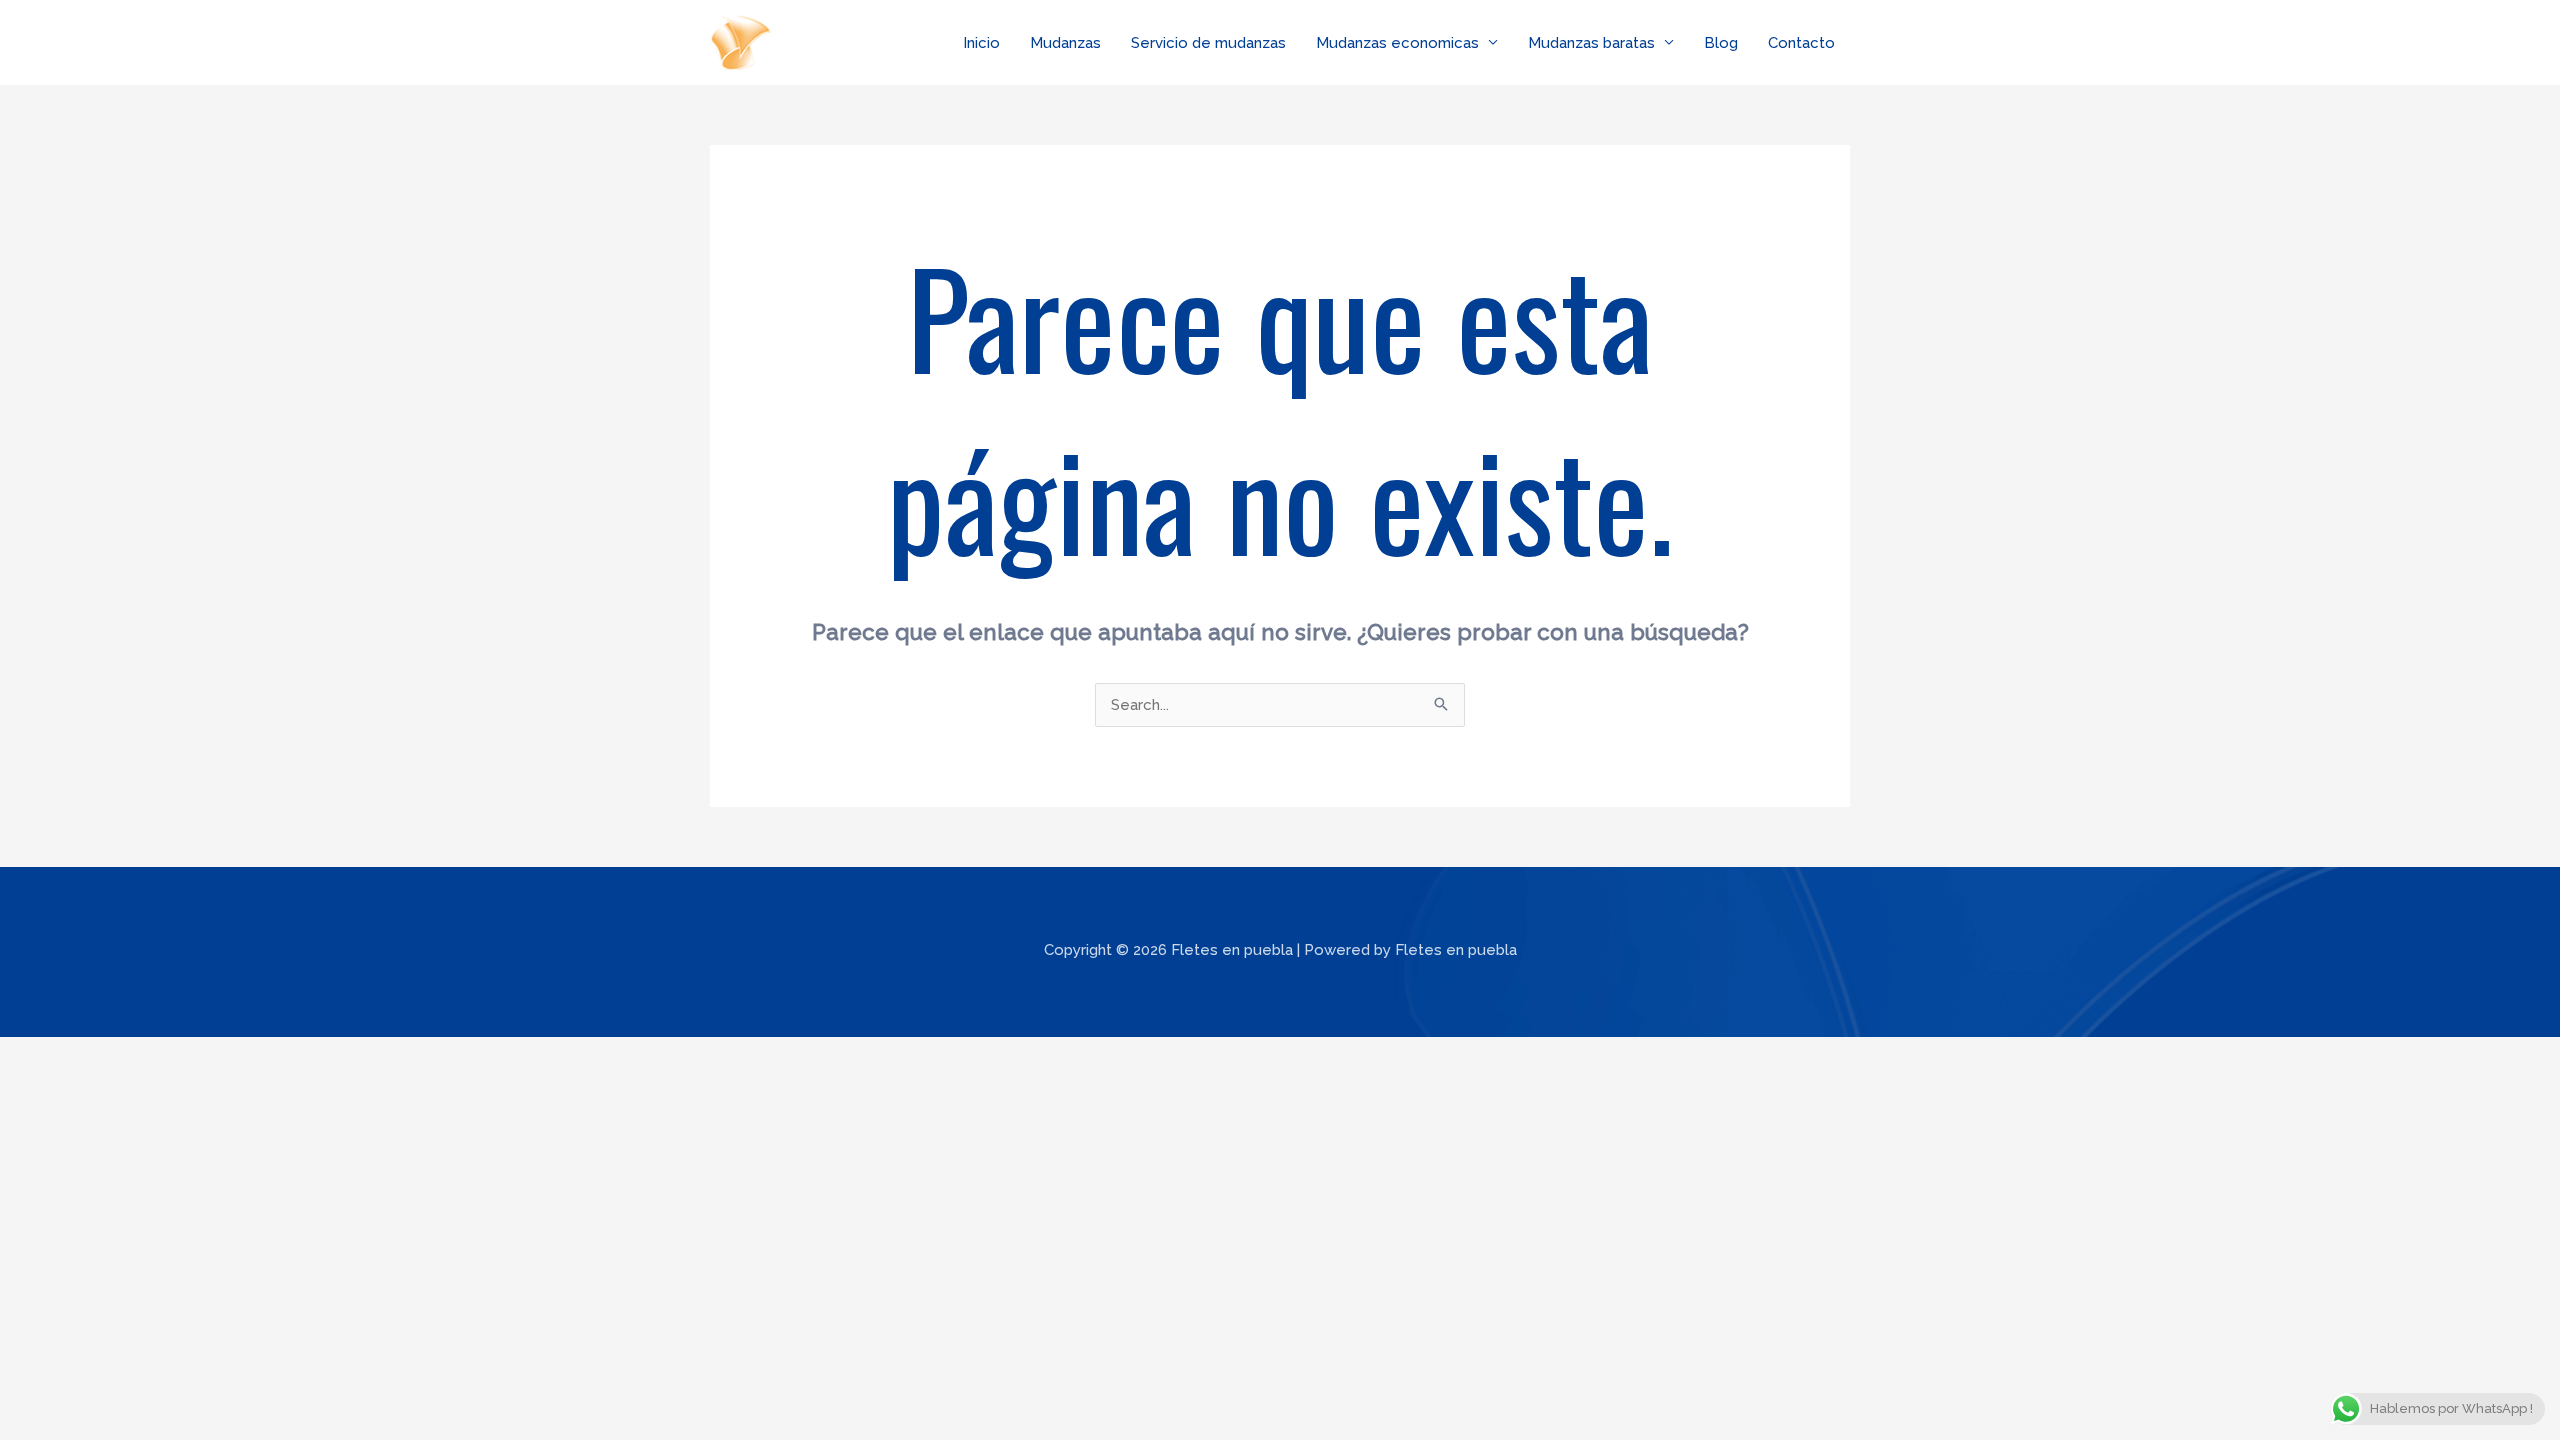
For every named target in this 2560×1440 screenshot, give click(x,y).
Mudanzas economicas (1397, 43)
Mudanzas (1065, 43)
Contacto (1801, 43)
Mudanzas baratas (1591, 43)
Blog (1721, 43)
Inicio (981, 43)
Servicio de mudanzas (1208, 43)
